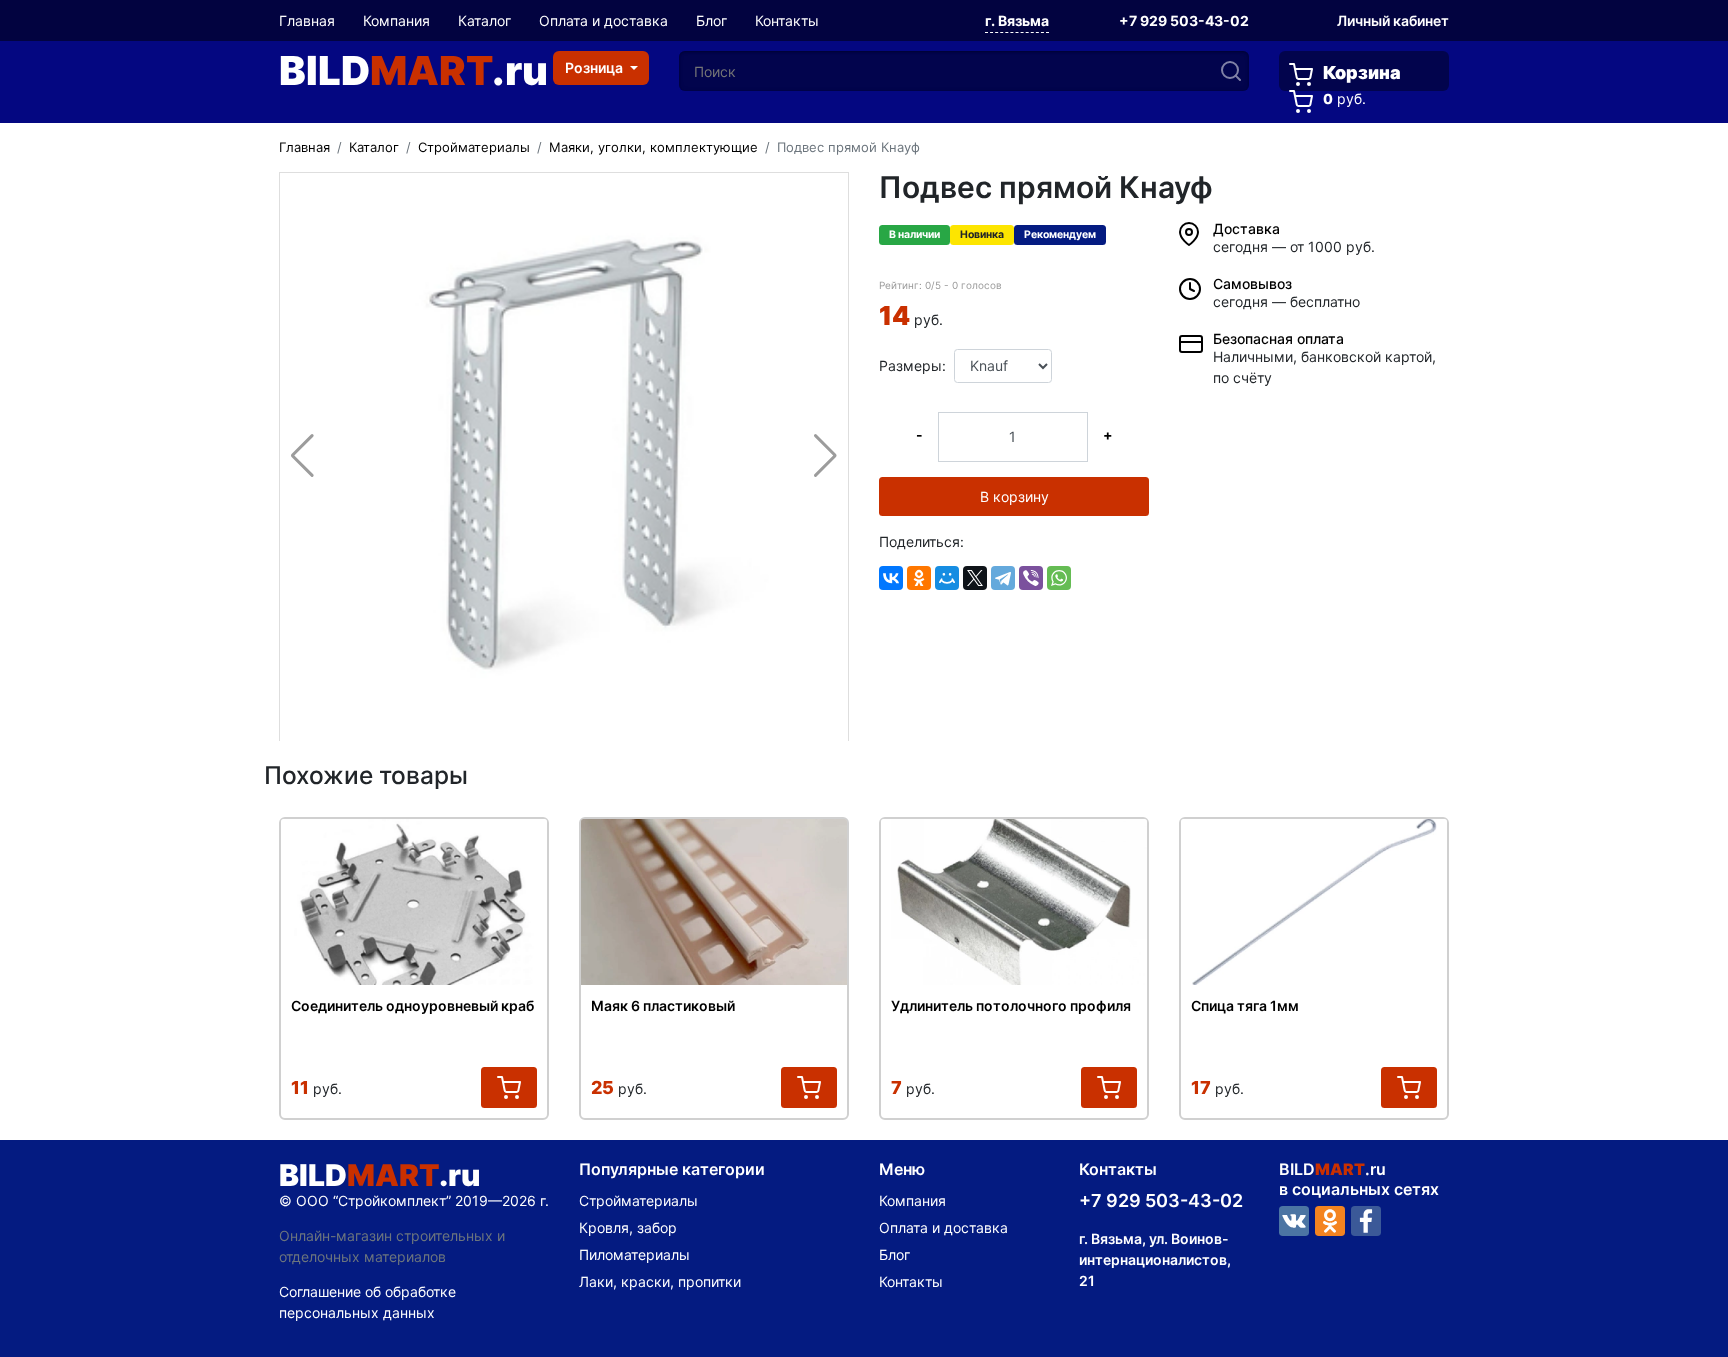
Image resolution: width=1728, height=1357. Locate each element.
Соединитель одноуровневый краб (412, 1005)
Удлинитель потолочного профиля (1011, 1005)
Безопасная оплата (1278, 338)
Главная (307, 20)
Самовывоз (1252, 283)
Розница (595, 67)
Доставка (1246, 228)
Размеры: (909, 365)
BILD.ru (413, 70)
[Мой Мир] (947, 578)
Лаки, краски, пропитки (660, 1281)
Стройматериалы (638, 1200)
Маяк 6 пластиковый (663, 1005)
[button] (1017, 22)
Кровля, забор (628, 1227)
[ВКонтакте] (891, 578)
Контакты (787, 20)
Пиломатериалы (634, 1254)
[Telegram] (1003, 578)
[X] (975, 578)
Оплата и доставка (603, 20)
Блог (711, 20)
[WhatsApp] (1059, 578)
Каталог (484, 20)
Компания (396, 20)
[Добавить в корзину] (509, 1088)
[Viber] (1031, 578)
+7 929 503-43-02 (1184, 20)
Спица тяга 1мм (1245, 1005)
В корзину (1014, 496)
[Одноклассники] (919, 578)
